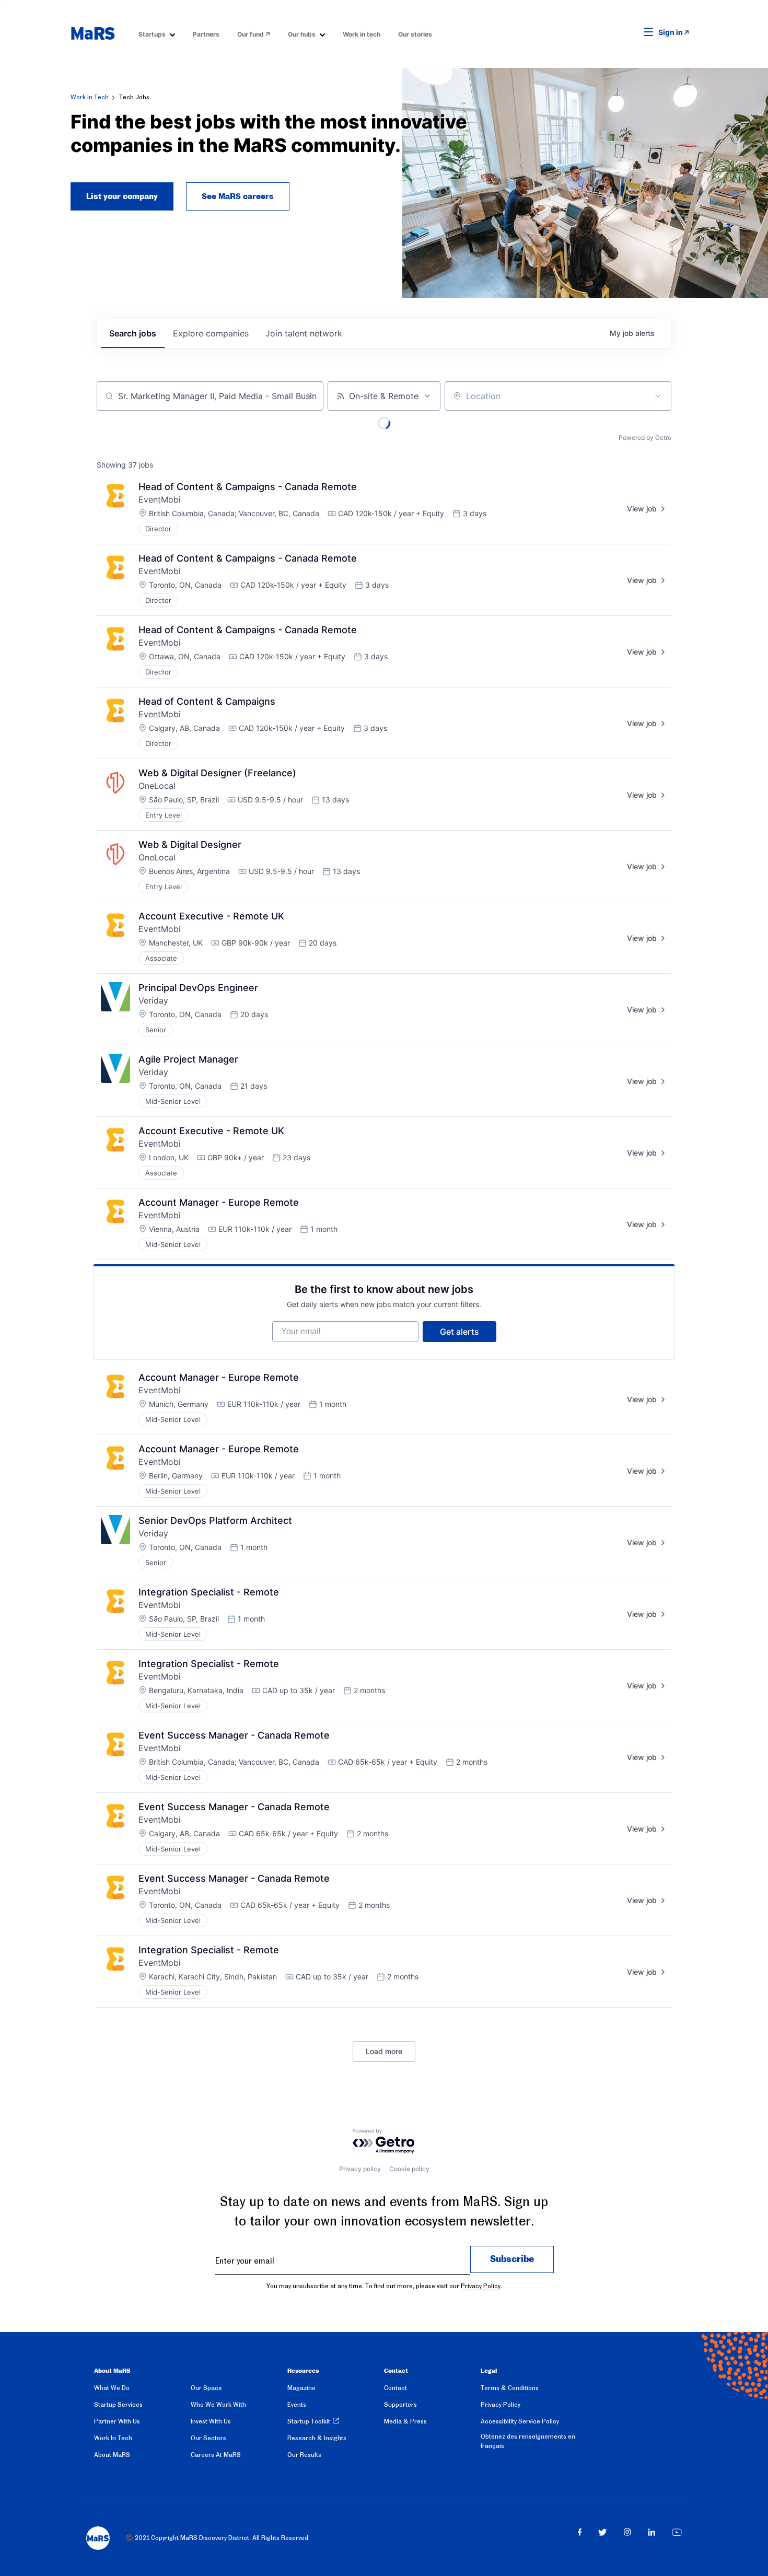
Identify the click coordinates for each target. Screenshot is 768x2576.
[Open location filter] (658, 396)
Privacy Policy (481, 2286)
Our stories (415, 34)
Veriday (153, 1000)
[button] (632, 32)
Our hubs (302, 34)
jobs (133, 333)
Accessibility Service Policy (520, 2421)
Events (297, 2405)
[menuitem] (157, 34)
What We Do (112, 2388)
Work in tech (362, 34)
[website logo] (93, 33)
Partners (206, 34)
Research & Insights (317, 2438)
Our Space (206, 2388)
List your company (122, 196)
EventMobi (160, 499)
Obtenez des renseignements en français (528, 2441)
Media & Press (405, 2421)
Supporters (400, 2405)
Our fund (251, 34)
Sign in (671, 32)
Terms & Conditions (510, 2388)
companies (211, 333)
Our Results (304, 2455)
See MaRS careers (238, 196)
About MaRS (112, 2455)
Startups (152, 34)
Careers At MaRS (216, 2455)
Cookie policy (409, 2169)
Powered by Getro (645, 438)
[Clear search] (310, 396)
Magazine (301, 2388)
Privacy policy (360, 2169)
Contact (395, 2388)
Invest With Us (211, 2421)
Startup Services (118, 2405)
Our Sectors (208, 2438)
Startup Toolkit (309, 2421)
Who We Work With (218, 2405)
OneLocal (157, 786)
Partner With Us (117, 2421)
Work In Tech (90, 97)
